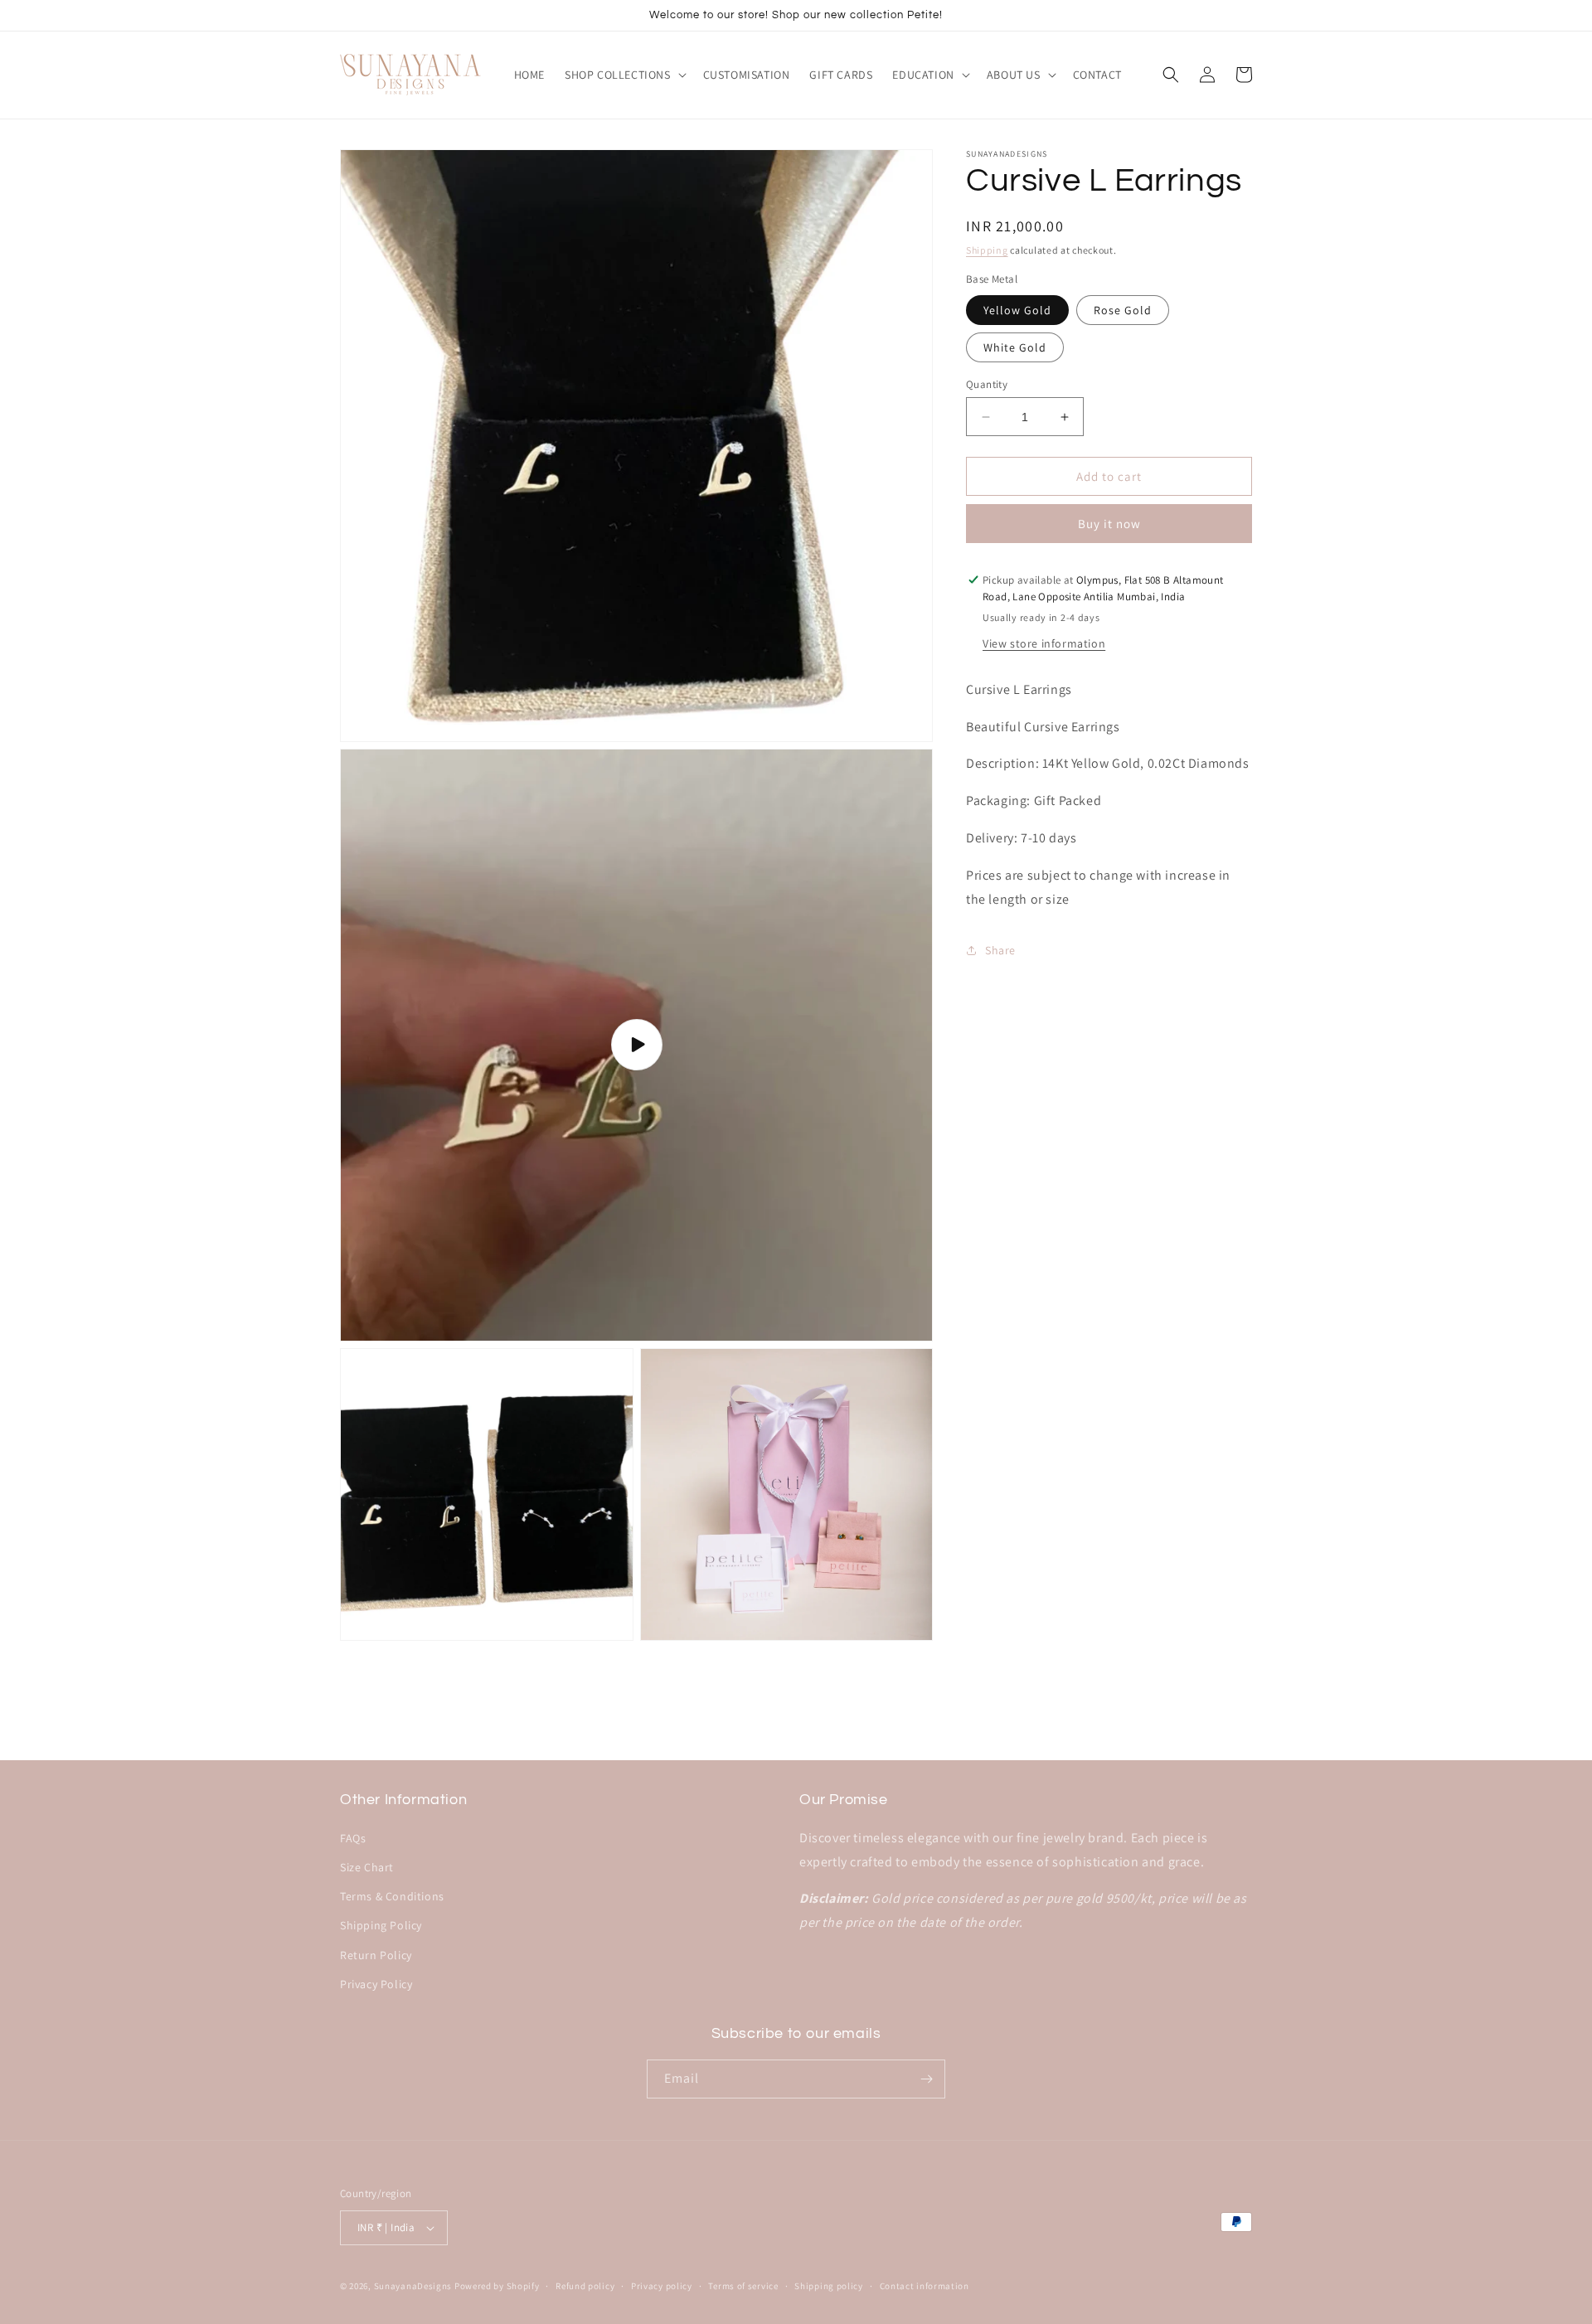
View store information (1044, 643)
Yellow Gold (1017, 310)
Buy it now (1109, 524)
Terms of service (743, 2286)
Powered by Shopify (497, 2286)
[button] (624, 75)
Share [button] (1000, 950)
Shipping (987, 250)
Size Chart (367, 1867)
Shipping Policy (381, 1925)
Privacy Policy (376, 1984)
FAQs (353, 1838)
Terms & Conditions (392, 1896)
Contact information (925, 2286)
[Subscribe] (926, 2079)
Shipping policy (829, 2286)
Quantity (987, 384)
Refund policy (585, 2286)
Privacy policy (662, 2286)
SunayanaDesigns (413, 2286)
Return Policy (376, 1955)
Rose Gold (1123, 310)
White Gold (1015, 347)
